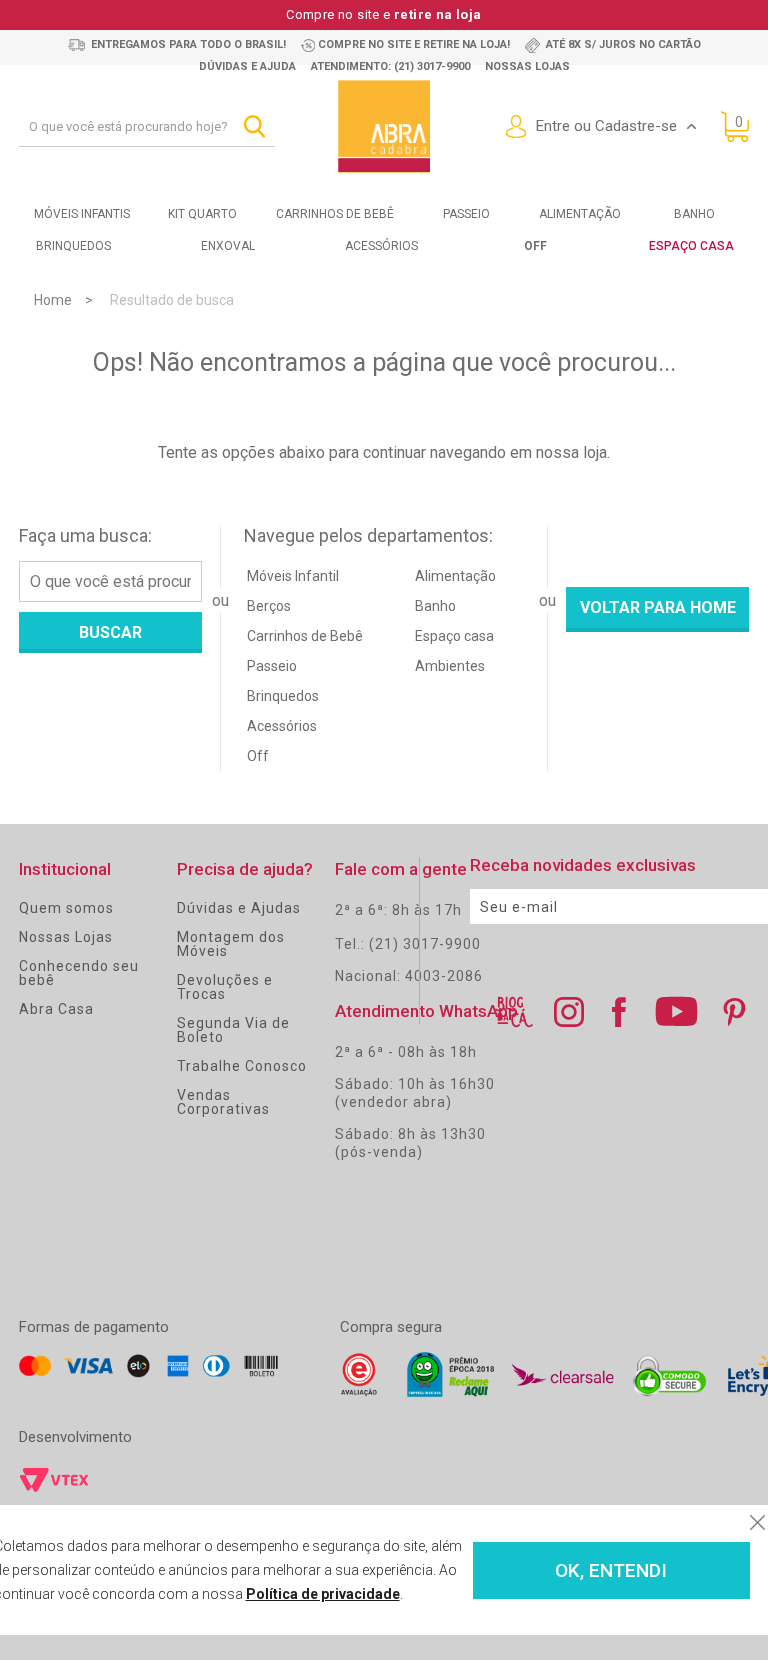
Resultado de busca (172, 300)
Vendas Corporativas (223, 1102)
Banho (694, 214)
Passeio (466, 214)
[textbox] (146, 127)
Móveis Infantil (293, 576)
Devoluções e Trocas (225, 987)
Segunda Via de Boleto (233, 1030)
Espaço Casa (691, 246)
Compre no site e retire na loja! (414, 44)
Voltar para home (658, 607)
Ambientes (450, 666)
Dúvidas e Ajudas (239, 908)
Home (53, 300)
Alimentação (580, 214)
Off (258, 756)
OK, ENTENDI (611, 1570)
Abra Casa (56, 1009)
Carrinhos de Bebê (305, 636)
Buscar (110, 632)
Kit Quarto (202, 214)
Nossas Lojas (66, 937)
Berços (269, 606)
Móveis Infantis (82, 214)
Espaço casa (454, 636)
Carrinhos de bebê (335, 214)
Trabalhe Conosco (242, 1066)
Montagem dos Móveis (231, 944)
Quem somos (66, 908)
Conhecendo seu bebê (79, 973)
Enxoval (228, 246)
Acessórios (381, 246)
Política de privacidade (323, 1594)
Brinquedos (73, 246)
